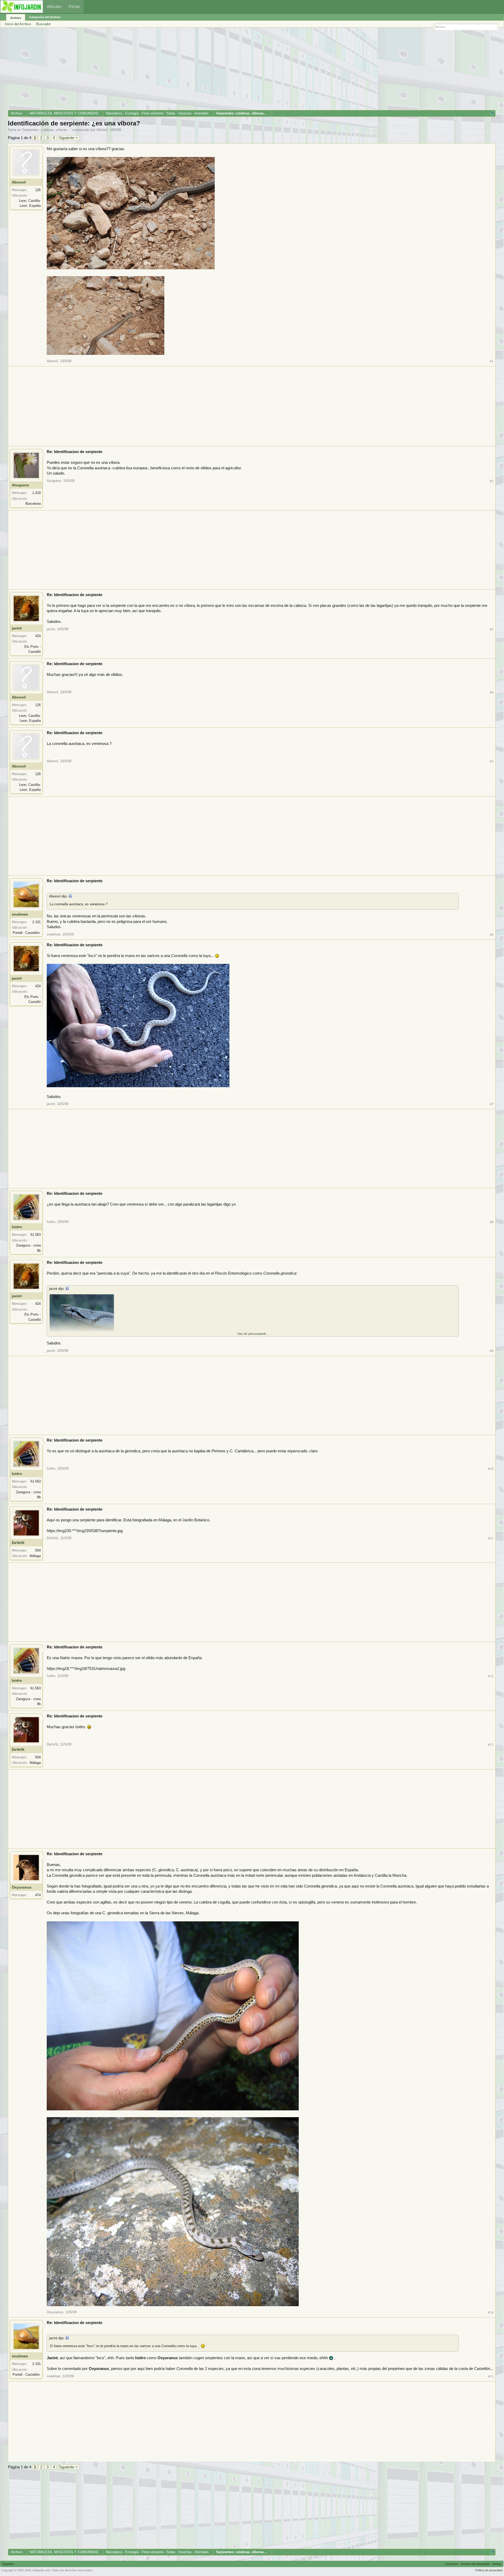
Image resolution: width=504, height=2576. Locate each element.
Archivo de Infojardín (475, 2564)
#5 (492, 761)
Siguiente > (68, 138)
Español (8, 2564)
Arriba (497, 2564)
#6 (492, 935)
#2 (492, 481)
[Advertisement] (165, 71)
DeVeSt (18, 1543)
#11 (491, 1538)
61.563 (36, 1235)
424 (38, 636)
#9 (492, 1351)
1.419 (36, 493)
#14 (491, 2312)
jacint (17, 628)
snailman (20, 914)
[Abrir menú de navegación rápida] (492, 113)
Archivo (16, 18)
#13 (491, 1745)
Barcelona (33, 504)
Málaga (35, 1556)
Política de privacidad (489, 2570)
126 (38, 190)
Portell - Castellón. (27, 933)
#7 (492, 1104)
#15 (491, 2376)
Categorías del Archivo (45, 17)
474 (38, 1895)
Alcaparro (20, 485)
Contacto (452, 2564)
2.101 (36, 922)
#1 (492, 361)
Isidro (17, 1227)
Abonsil (102, 130)
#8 (492, 1222)
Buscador (43, 24)
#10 (491, 1469)
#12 (491, 1676)
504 (38, 1550)
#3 (492, 629)
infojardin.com (41, 2570)
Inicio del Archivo (18, 24)
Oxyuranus (22, 1887)
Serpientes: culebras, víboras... (46, 130)
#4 (492, 692)
